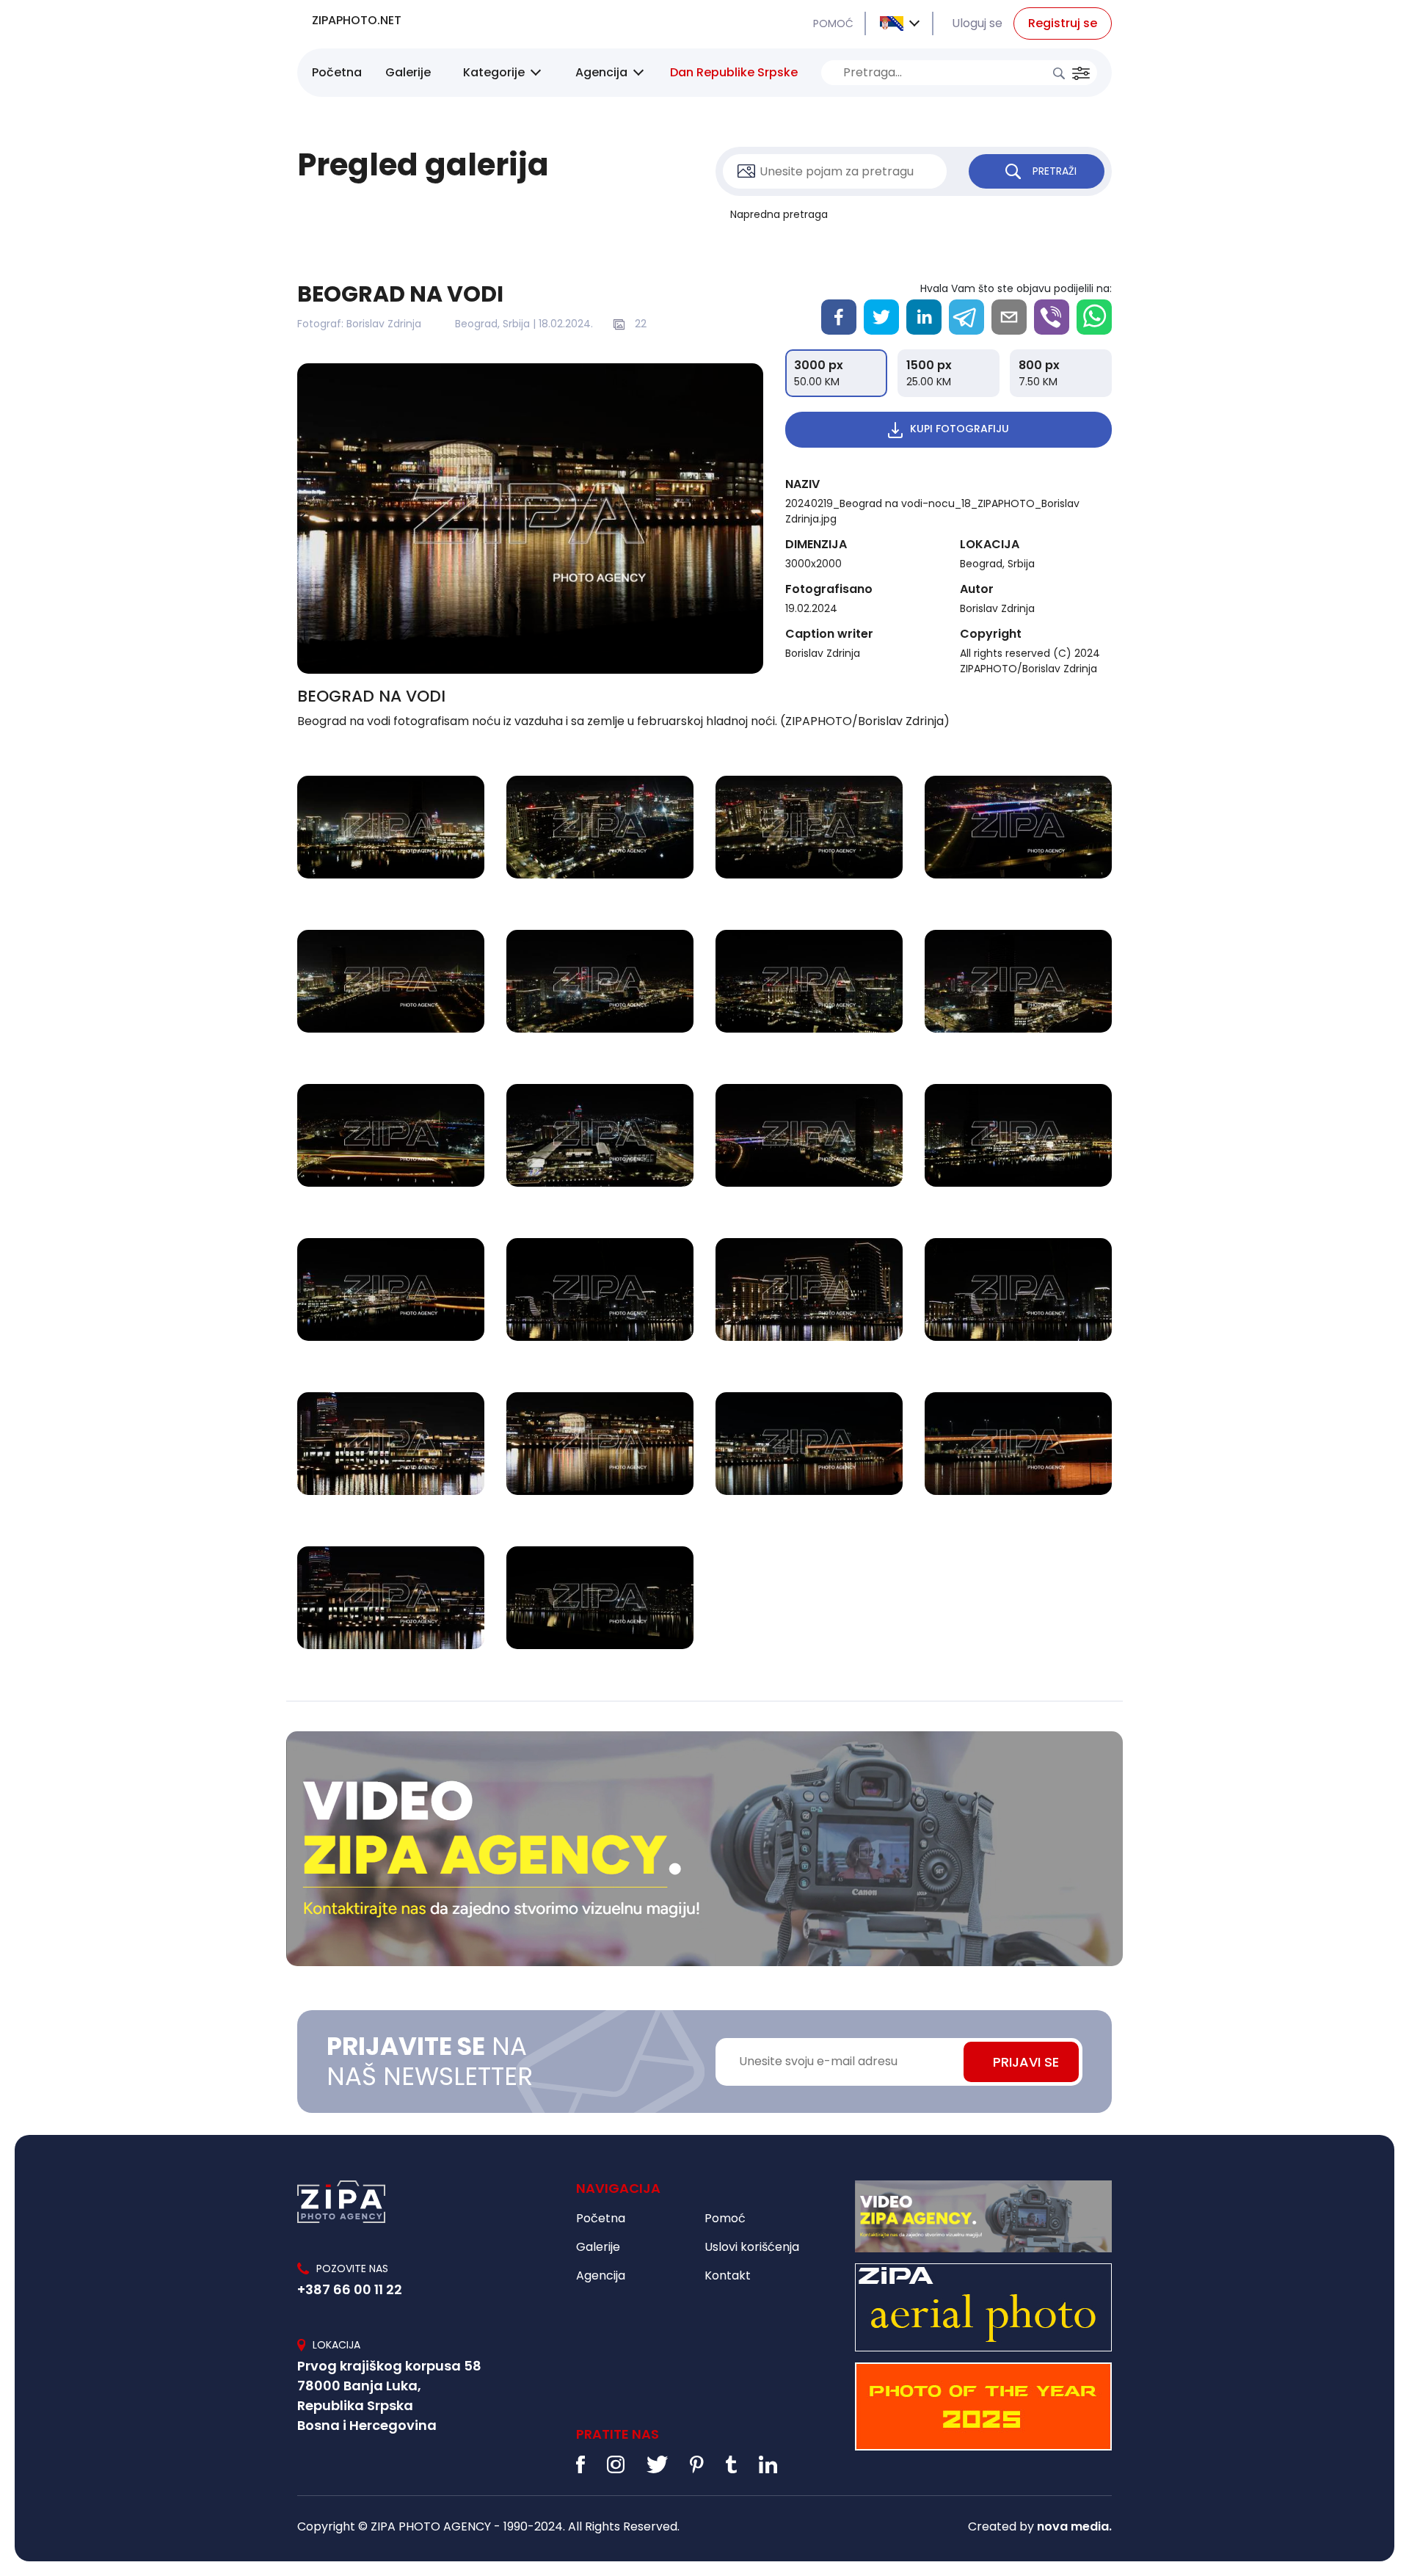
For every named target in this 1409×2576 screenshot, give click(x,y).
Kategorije (494, 72)
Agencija (601, 72)
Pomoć (725, 2218)
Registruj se (1063, 23)
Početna (337, 72)
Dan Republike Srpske (734, 72)
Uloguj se (977, 23)
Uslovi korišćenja (752, 2247)
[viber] (1052, 317)
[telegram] (966, 317)
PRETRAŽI (1055, 171)
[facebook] (839, 317)
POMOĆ (833, 23)
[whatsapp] (1094, 317)
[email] (1009, 317)
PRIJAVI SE (1026, 2062)
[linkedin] (924, 317)
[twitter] (881, 317)
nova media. (1074, 2526)
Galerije (408, 72)
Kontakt (728, 2275)
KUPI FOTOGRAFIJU (960, 429)
